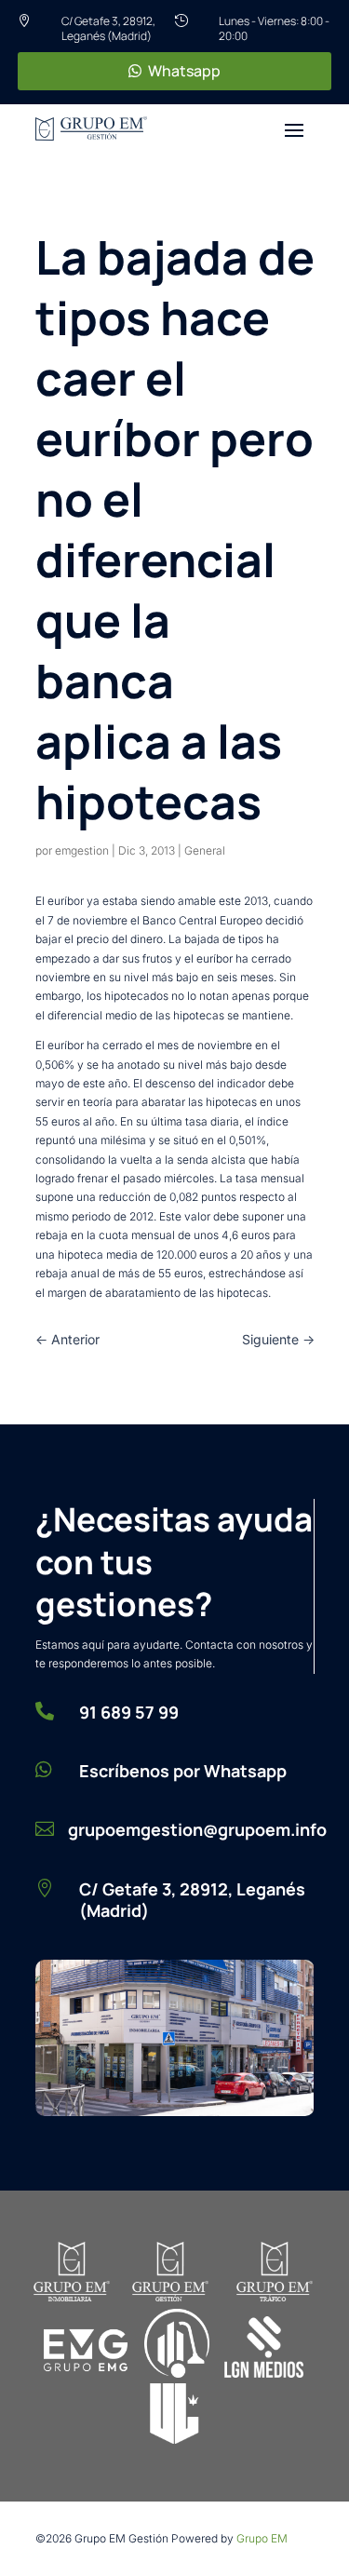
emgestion (82, 850)
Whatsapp (184, 71)
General (205, 850)
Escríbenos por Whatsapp (183, 1771)
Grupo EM (262, 2538)
